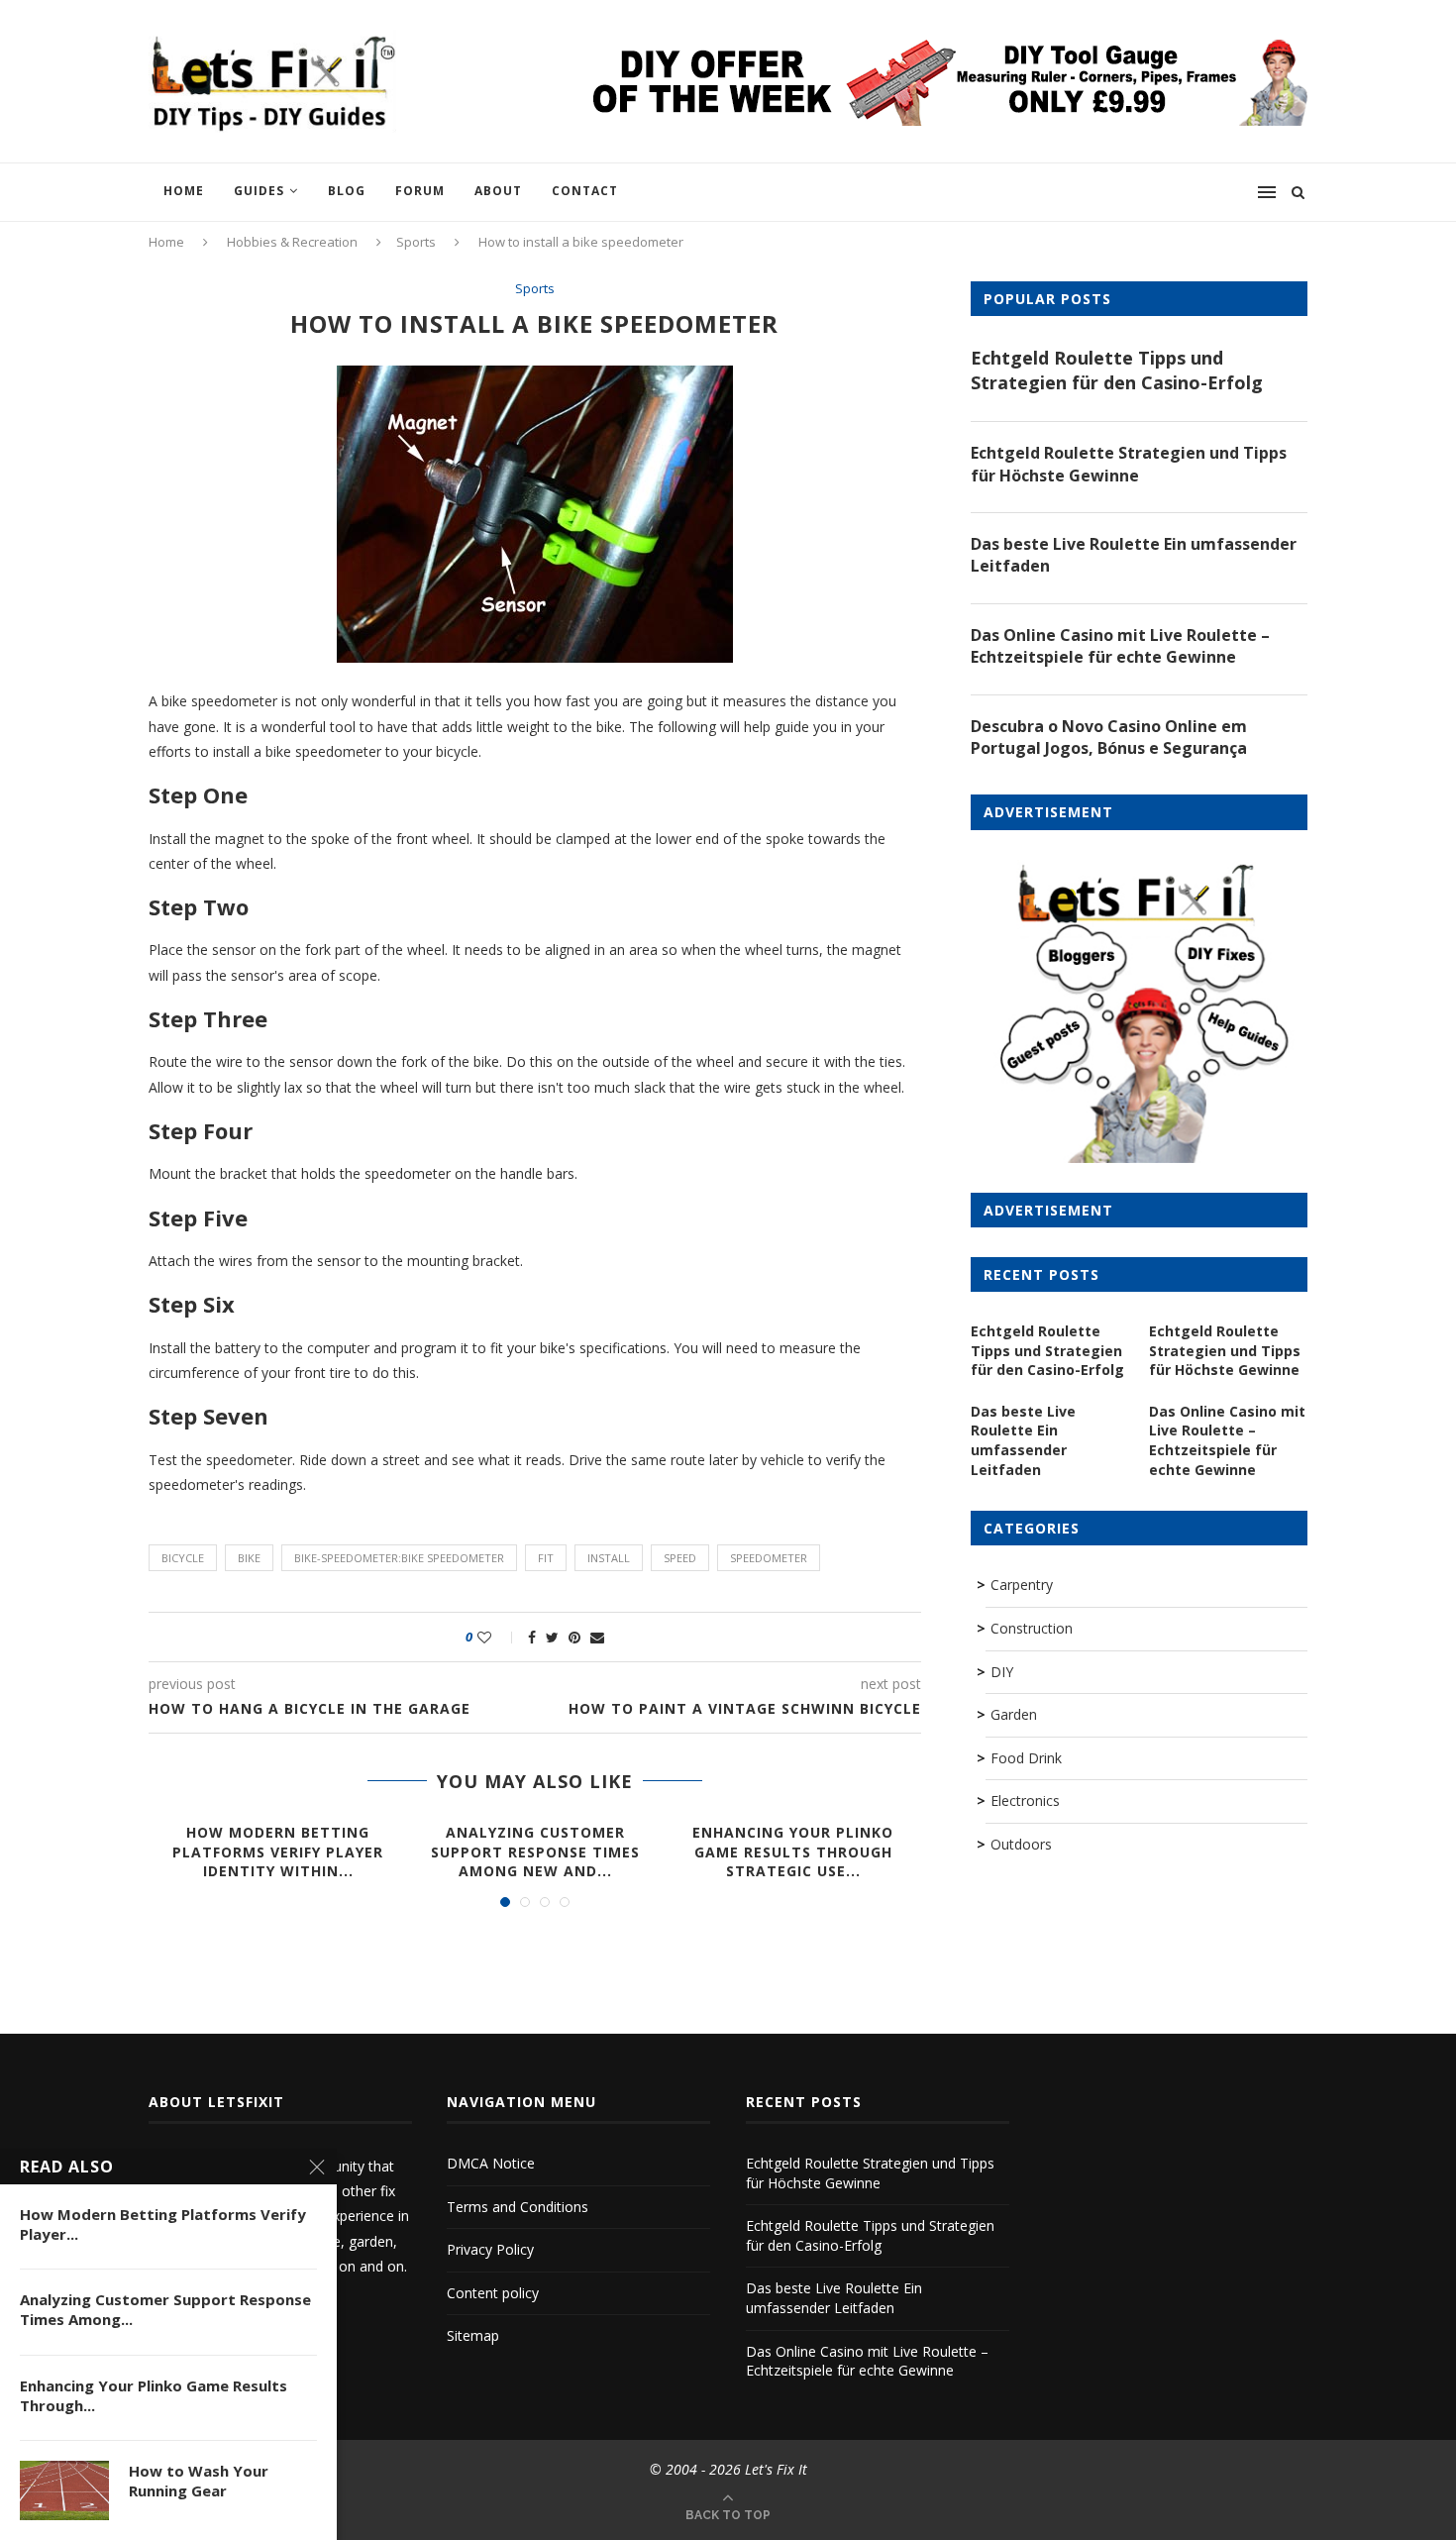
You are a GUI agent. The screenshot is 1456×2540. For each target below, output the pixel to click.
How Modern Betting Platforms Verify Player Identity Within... (278, 1852)
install (609, 1558)
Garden (1014, 1714)
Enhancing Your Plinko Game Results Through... (154, 2395)
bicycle (183, 1558)
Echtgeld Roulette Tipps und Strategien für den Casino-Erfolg (1117, 370)
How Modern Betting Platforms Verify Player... (163, 2224)
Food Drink (1026, 1758)
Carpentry (1022, 1585)
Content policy (493, 2293)
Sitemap (473, 2335)
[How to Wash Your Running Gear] (64, 2490)
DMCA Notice (491, 2163)
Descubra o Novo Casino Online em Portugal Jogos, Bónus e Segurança (1109, 737)
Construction (1032, 1628)
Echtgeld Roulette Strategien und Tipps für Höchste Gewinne (1129, 464)
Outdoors (1021, 1844)
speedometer (769, 1558)
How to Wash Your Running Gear (199, 2481)
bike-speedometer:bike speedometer (399, 1558)
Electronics (1025, 1800)
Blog (347, 191)
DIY (1002, 1672)
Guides (259, 191)
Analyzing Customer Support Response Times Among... (165, 2309)
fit (546, 1558)
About (498, 191)
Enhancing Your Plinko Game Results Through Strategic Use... (793, 1852)
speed (680, 1558)
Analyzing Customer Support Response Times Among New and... (535, 1852)
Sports (416, 242)
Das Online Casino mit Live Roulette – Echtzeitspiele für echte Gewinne (1120, 646)
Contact (585, 191)
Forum (420, 191)
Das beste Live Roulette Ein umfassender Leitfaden (1134, 555)
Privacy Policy (490, 2249)
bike (249, 1558)
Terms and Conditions (518, 2207)
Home (184, 191)
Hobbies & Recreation (292, 242)
